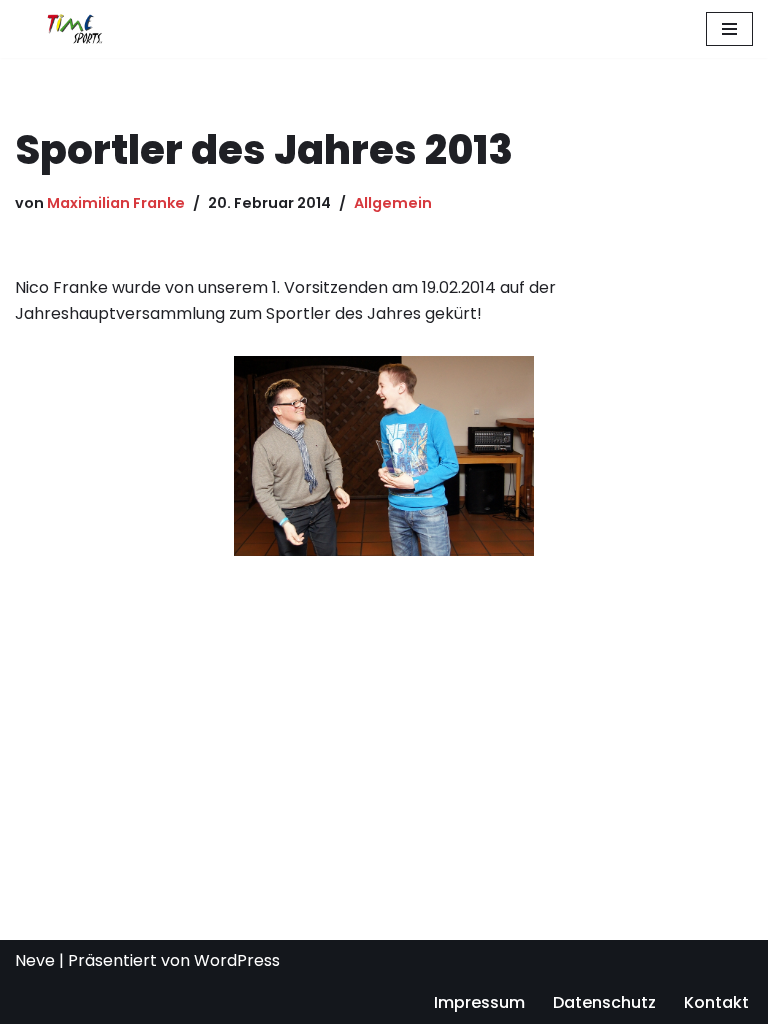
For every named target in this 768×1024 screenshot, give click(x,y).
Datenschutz (604, 1002)
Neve (35, 960)
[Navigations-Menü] (729, 29)
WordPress (237, 960)
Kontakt (716, 1002)
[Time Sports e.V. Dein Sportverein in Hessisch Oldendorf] (75, 29)
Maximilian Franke (116, 203)
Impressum (479, 1002)
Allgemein (393, 203)
